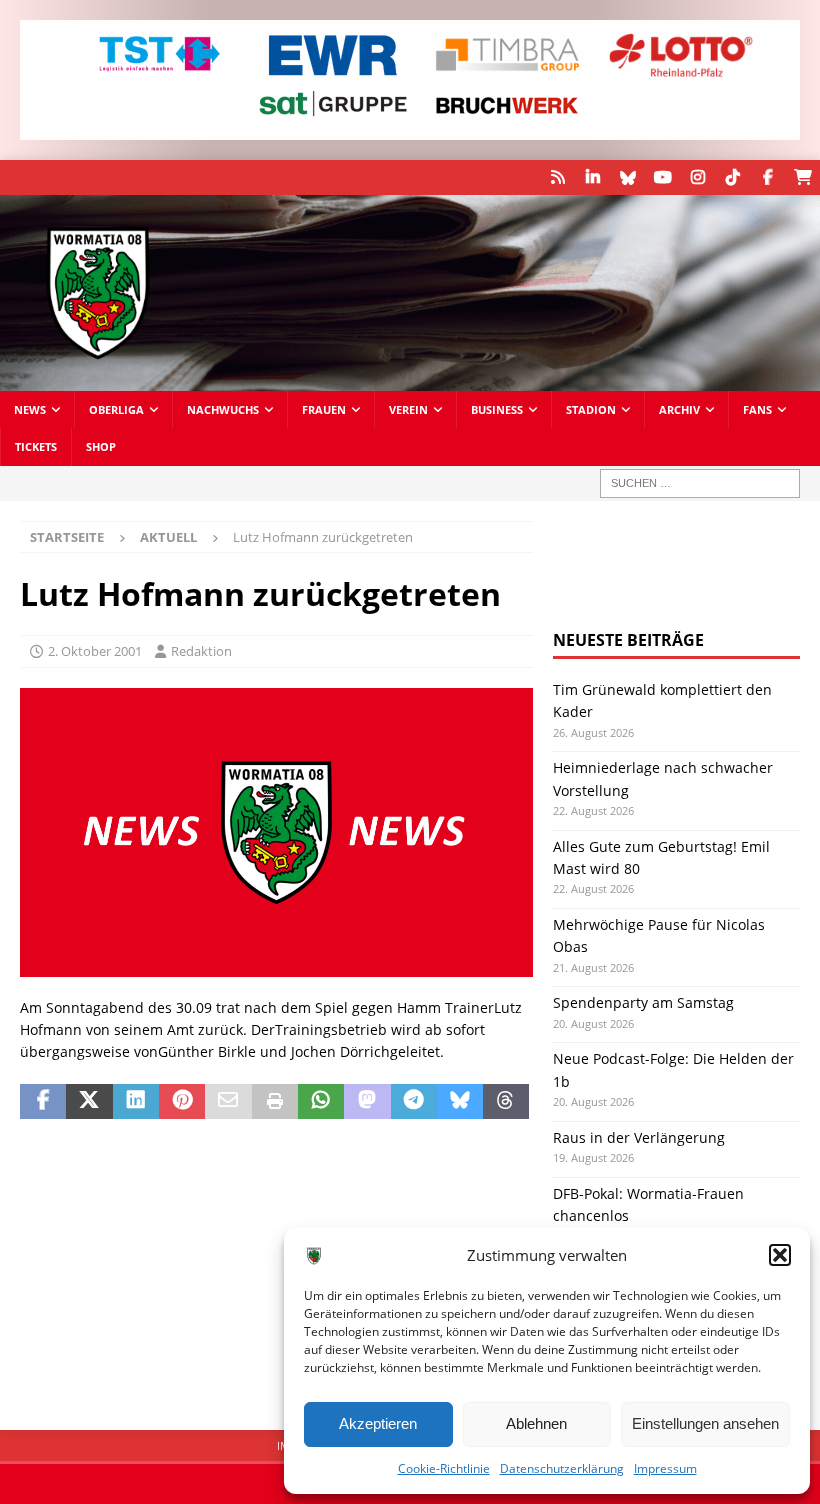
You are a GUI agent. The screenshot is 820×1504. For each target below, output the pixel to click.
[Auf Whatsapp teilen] (321, 1102)
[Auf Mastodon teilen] (367, 1102)
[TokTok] (732, 177)
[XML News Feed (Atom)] (557, 177)
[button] (780, 1255)
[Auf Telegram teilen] (414, 1102)
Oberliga (116, 409)
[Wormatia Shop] (802, 177)
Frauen (324, 409)
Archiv (679, 409)
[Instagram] (697, 177)
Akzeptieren (378, 1423)
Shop (101, 446)
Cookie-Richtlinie (444, 1468)
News (30, 409)
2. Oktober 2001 (95, 651)
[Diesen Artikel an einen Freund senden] (228, 1102)
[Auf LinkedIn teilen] (136, 1102)
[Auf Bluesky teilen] (460, 1102)
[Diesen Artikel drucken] (275, 1102)
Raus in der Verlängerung (639, 1137)
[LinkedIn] (592, 177)
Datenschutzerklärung (562, 1468)
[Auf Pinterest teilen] (182, 1102)
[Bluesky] (627, 177)
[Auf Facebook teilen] (43, 1102)
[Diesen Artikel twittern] (89, 1102)
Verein (408, 409)
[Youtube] (662, 177)
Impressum (665, 1468)
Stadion (591, 409)
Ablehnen (536, 1423)
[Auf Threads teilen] (506, 1102)
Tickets (36, 446)
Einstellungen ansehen (705, 1423)
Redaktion (201, 651)
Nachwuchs (223, 409)
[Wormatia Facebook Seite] (767, 177)
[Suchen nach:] (700, 483)
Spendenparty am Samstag (643, 1002)
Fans (757, 409)
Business (497, 409)
